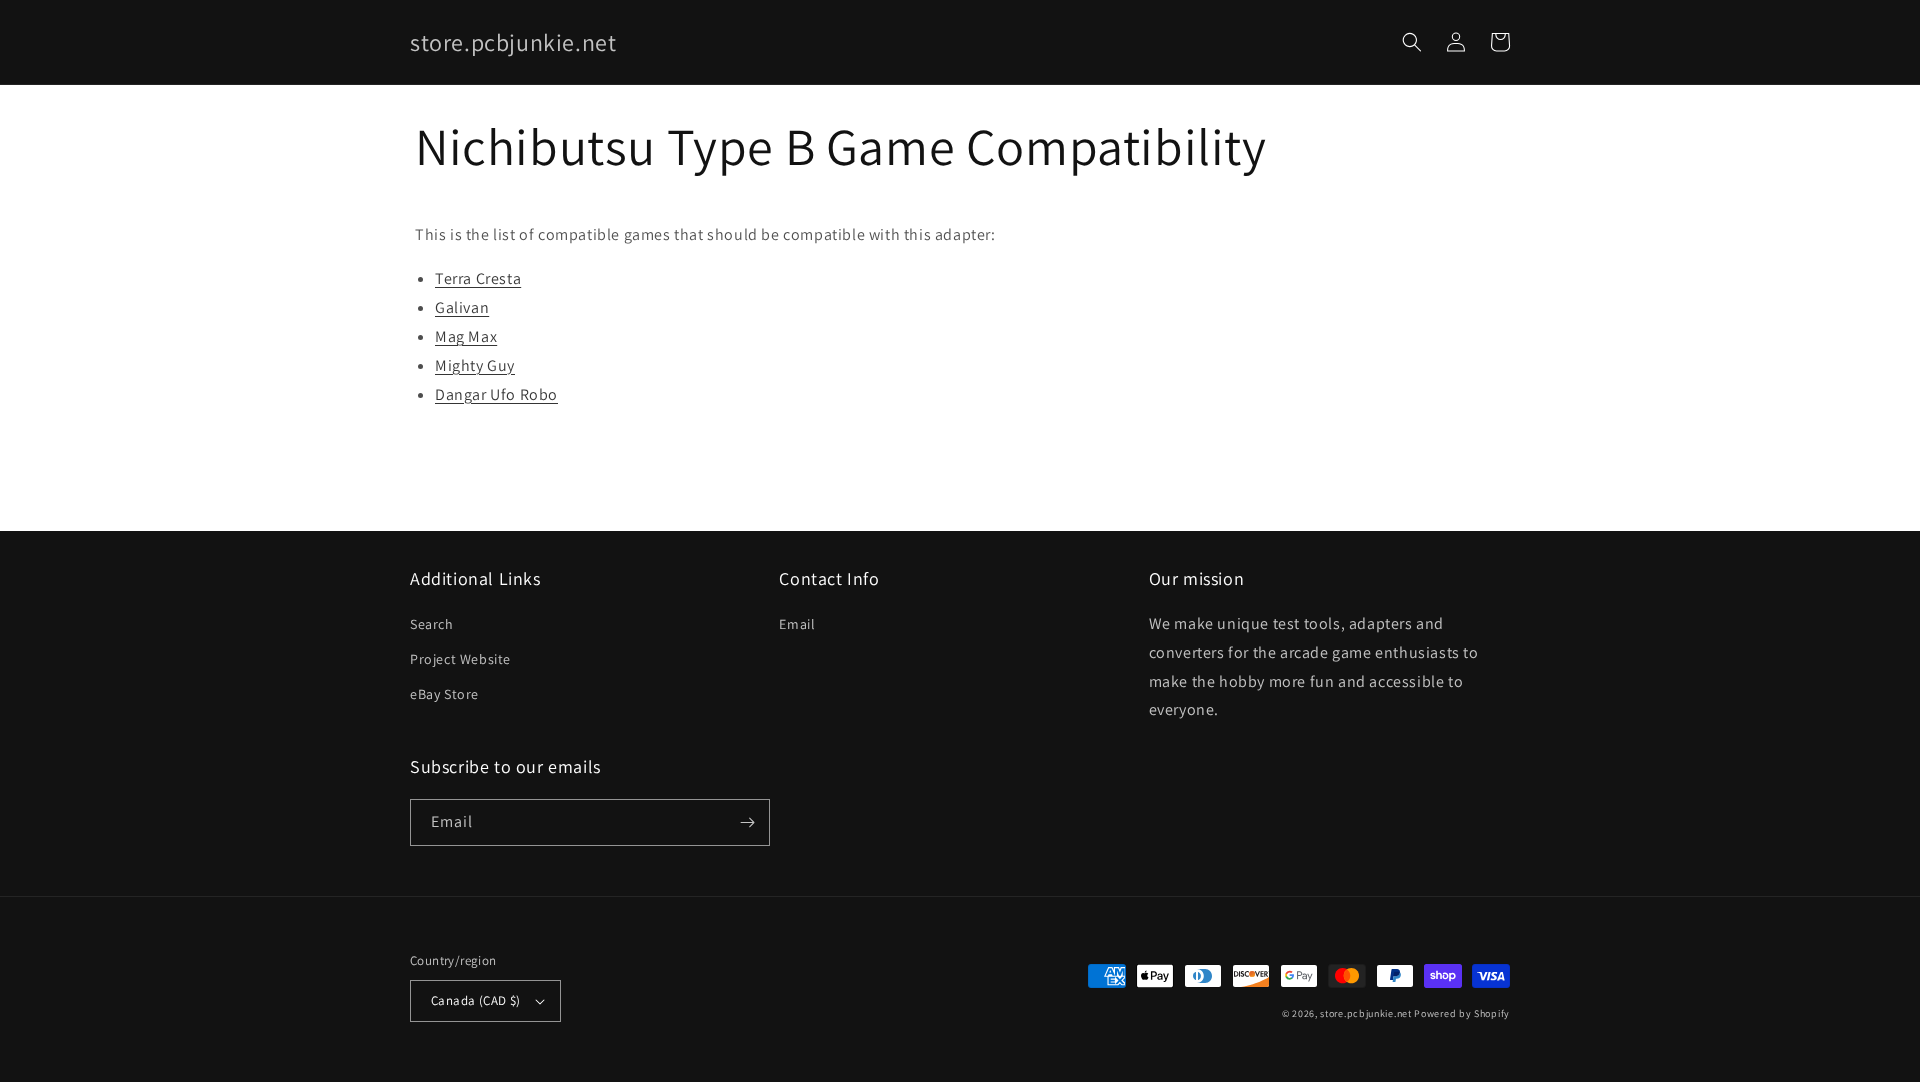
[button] (1412, 42)
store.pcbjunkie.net (1365, 1013)
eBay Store (444, 694)
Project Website (460, 659)
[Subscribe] (747, 822)
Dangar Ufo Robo (496, 394)
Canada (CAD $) (476, 1000)
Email (797, 624)
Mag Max (466, 336)
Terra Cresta (478, 278)
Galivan (462, 307)
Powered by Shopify (1462, 1013)
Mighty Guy (475, 365)
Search (432, 624)
